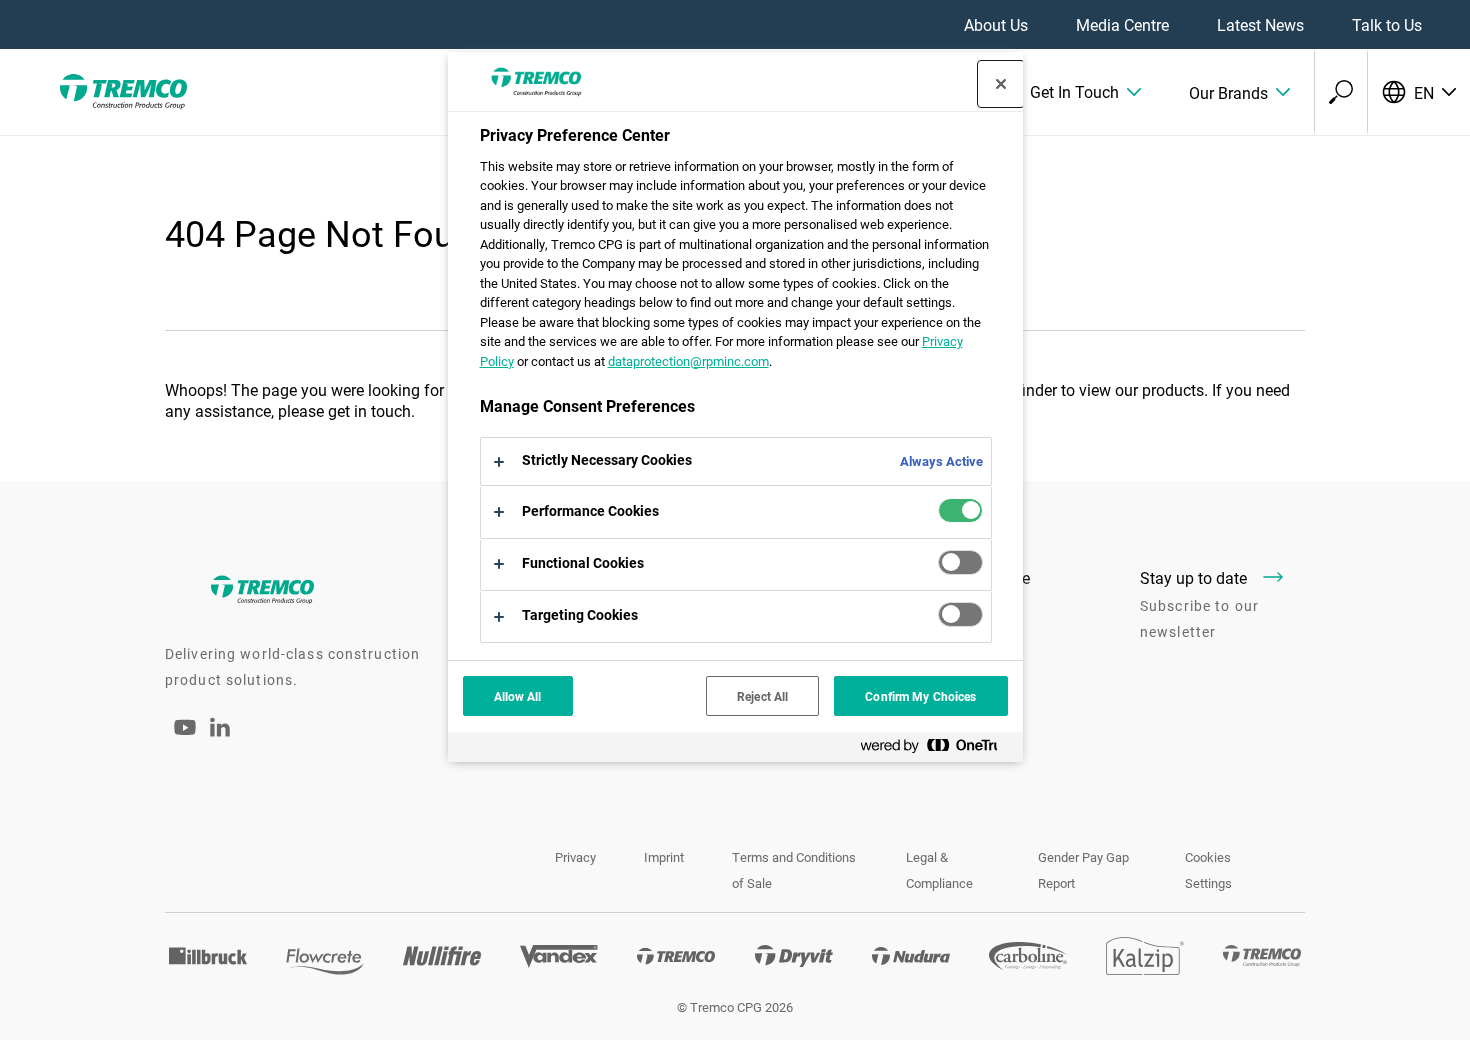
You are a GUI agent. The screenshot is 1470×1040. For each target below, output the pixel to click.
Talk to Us (1387, 24)
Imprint (664, 857)
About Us (996, 24)
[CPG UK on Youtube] (185, 740)
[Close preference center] (1001, 84)
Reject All (762, 696)
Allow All (518, 696)
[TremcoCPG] (120, 92)
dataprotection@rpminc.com (688, 361)
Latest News (1260, 24)
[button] (1085, 92)
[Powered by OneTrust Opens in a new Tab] (937, 749)
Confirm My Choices (920, 696)
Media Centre (1122, 24)
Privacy (575, 857)
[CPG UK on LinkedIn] (220, 730)
